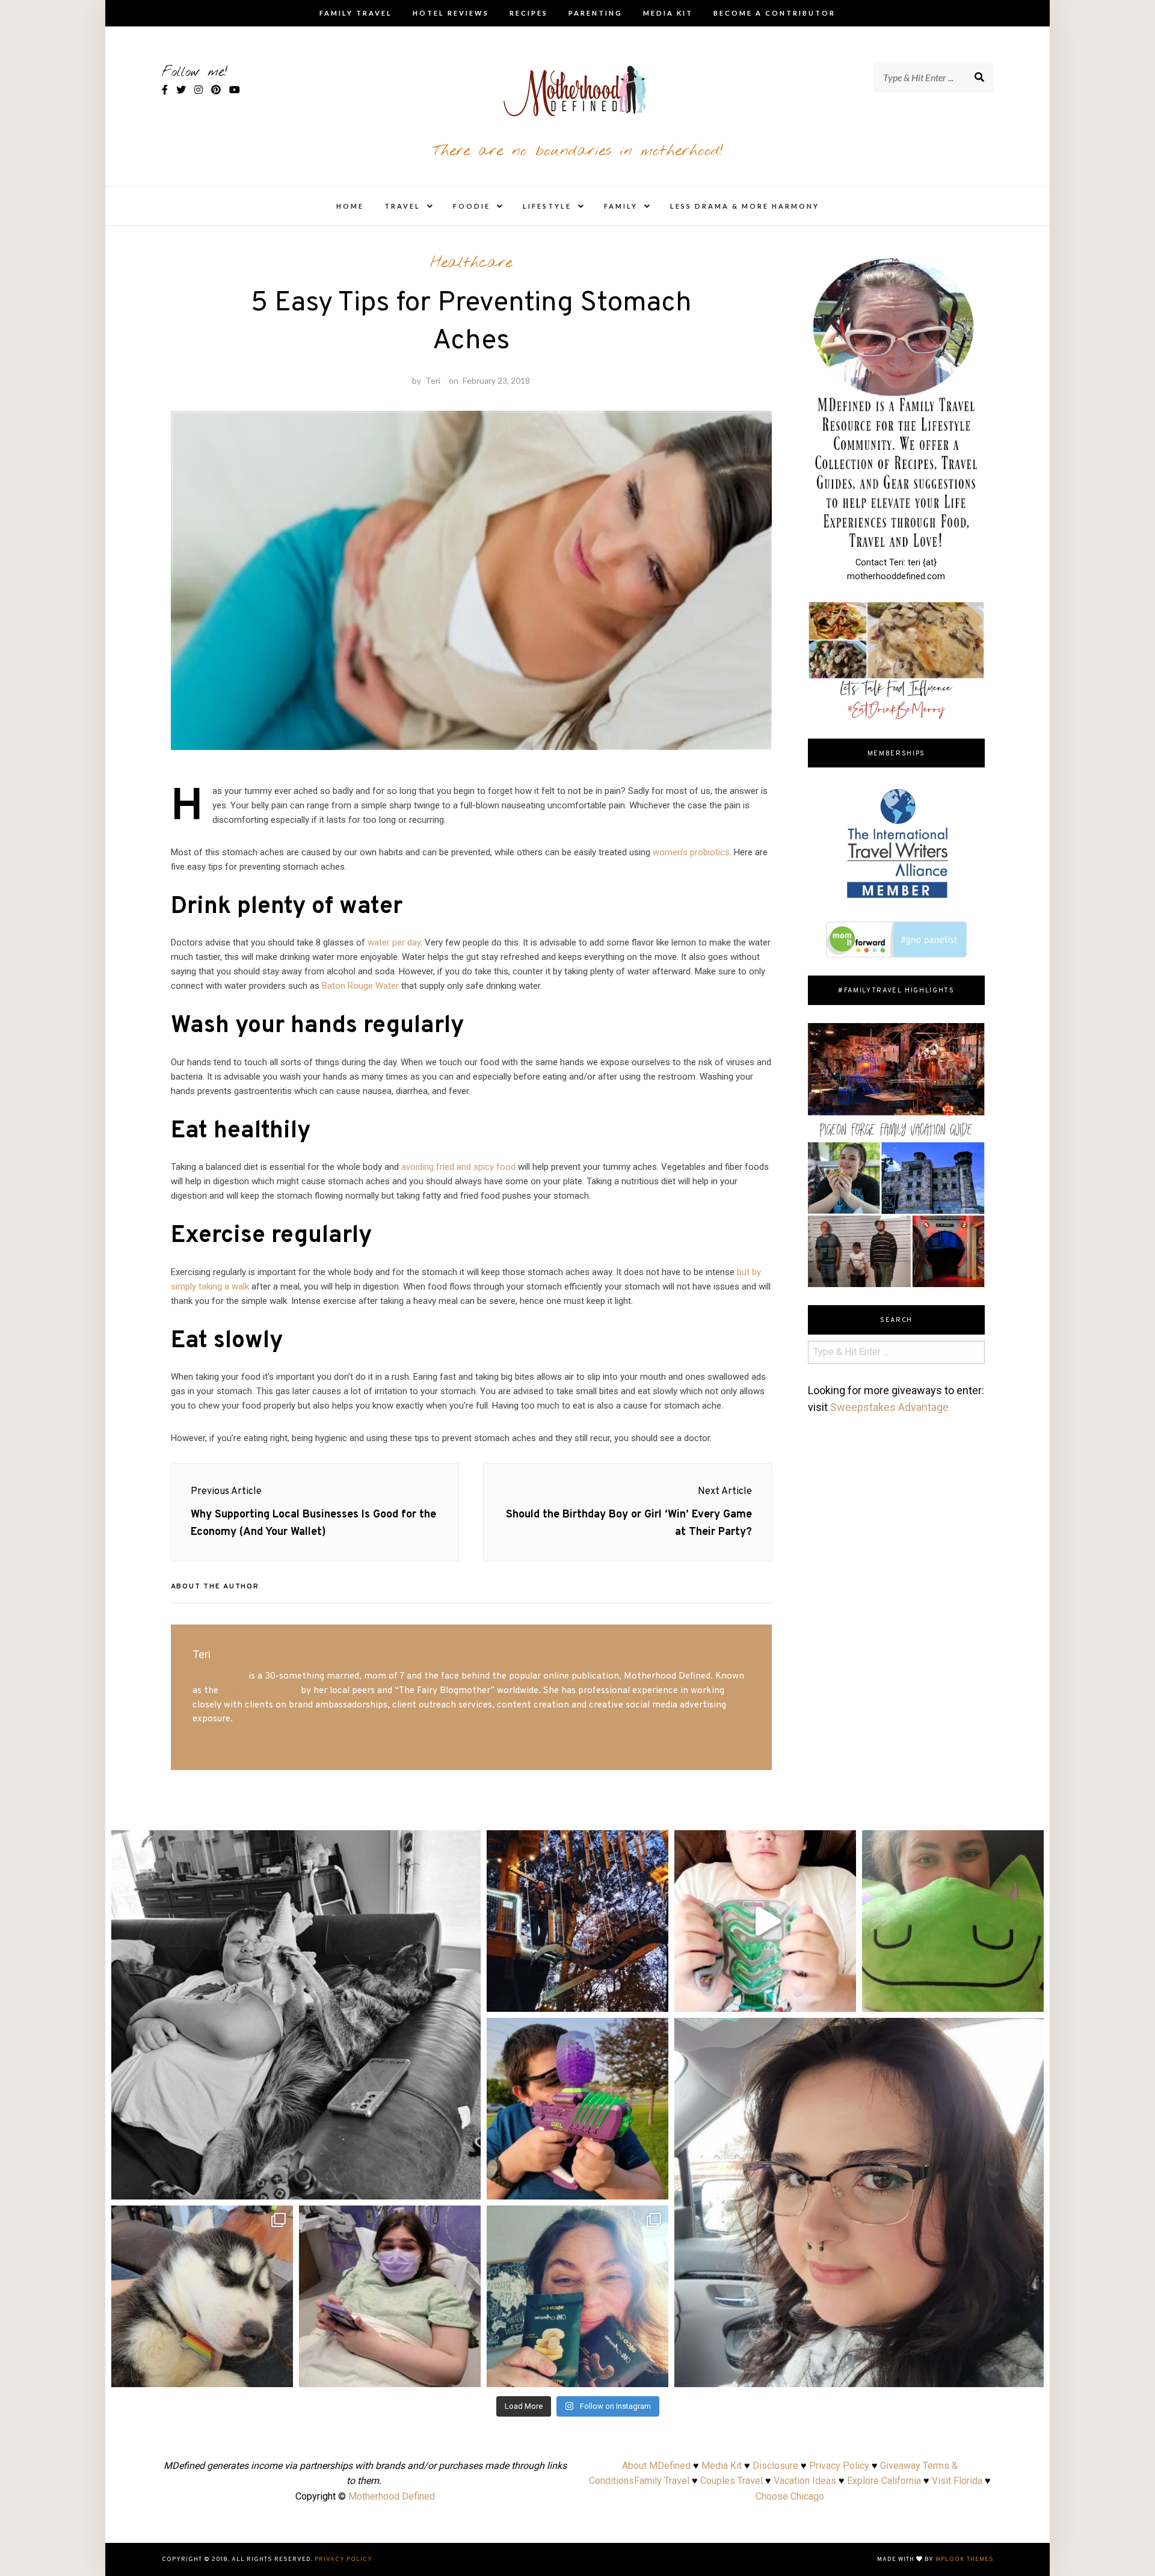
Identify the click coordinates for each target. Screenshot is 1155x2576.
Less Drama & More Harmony (745, 206)
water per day (394, 942)
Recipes (529, 13)
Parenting (596, 13)
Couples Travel (731, 2481)
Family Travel (356, 13)
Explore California (884, 2481)
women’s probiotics (691, 852)
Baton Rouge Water (360, 986)
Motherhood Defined (392, 2496)
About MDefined (656, 2466)
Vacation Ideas (805, 2481)
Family (621, 206)
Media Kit (668, 13)
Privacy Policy (839, 2466)
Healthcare (471, 263)
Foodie (472, 206)
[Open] (296, 2015)
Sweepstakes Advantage (889, 1407)
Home (350, 206)
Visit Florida (957, 2481)
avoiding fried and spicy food (458, 1167)
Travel (402, 206)
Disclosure (775, 2466)
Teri (433, 380)
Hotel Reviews (451, 13)
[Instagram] (466, 2185)
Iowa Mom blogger (260, 1691)
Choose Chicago (790, 2496)
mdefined (296, 1843)
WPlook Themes (965, 2559)
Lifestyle (547, 206)
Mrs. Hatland (219, 1676)
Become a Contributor (775, 13)
